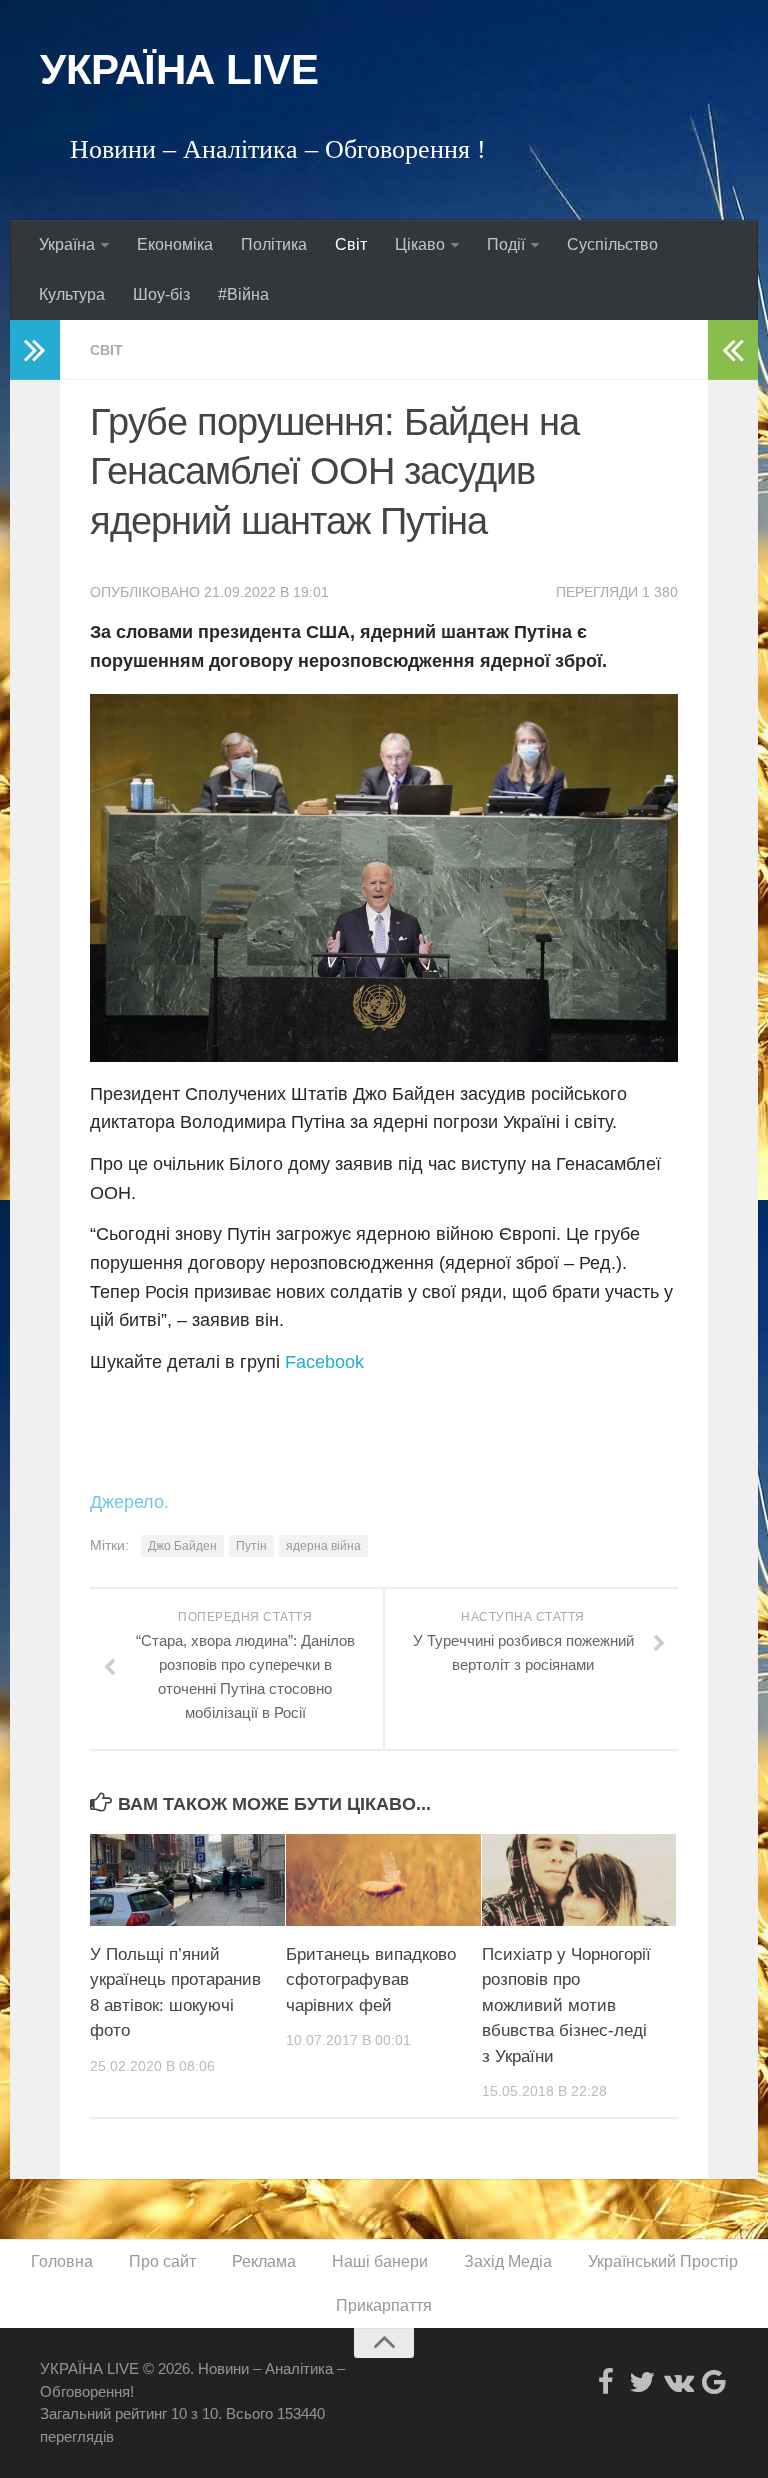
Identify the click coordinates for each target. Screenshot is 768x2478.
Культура (72, 294)
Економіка (175, 244)
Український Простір (663, 2261)
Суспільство (612, 244)
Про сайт (162, 2261)
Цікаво (420, 244)
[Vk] (678, 2382)
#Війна (243, 294)
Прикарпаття (384, 2305)
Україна (67, 244)
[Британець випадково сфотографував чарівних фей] (383, 1880)
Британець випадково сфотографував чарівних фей (371, 1980)
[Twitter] (642, 2382)
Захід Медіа (508, 2261)
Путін (251, 1546)
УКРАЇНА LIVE (179, 69)
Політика (274, 244)
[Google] (714, 2382)
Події (506, 244)
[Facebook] (606, 2382)
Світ (351, 244)
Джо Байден (182, 1546)
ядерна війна (323, 1546)
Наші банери (380, 2261)
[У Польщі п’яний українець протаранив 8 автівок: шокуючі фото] (187, 1880)
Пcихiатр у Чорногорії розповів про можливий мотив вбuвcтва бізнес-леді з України (566, 2005)
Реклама (264, 2261)
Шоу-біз (161, 294)
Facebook (324, 1362)
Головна (62, 2261)
